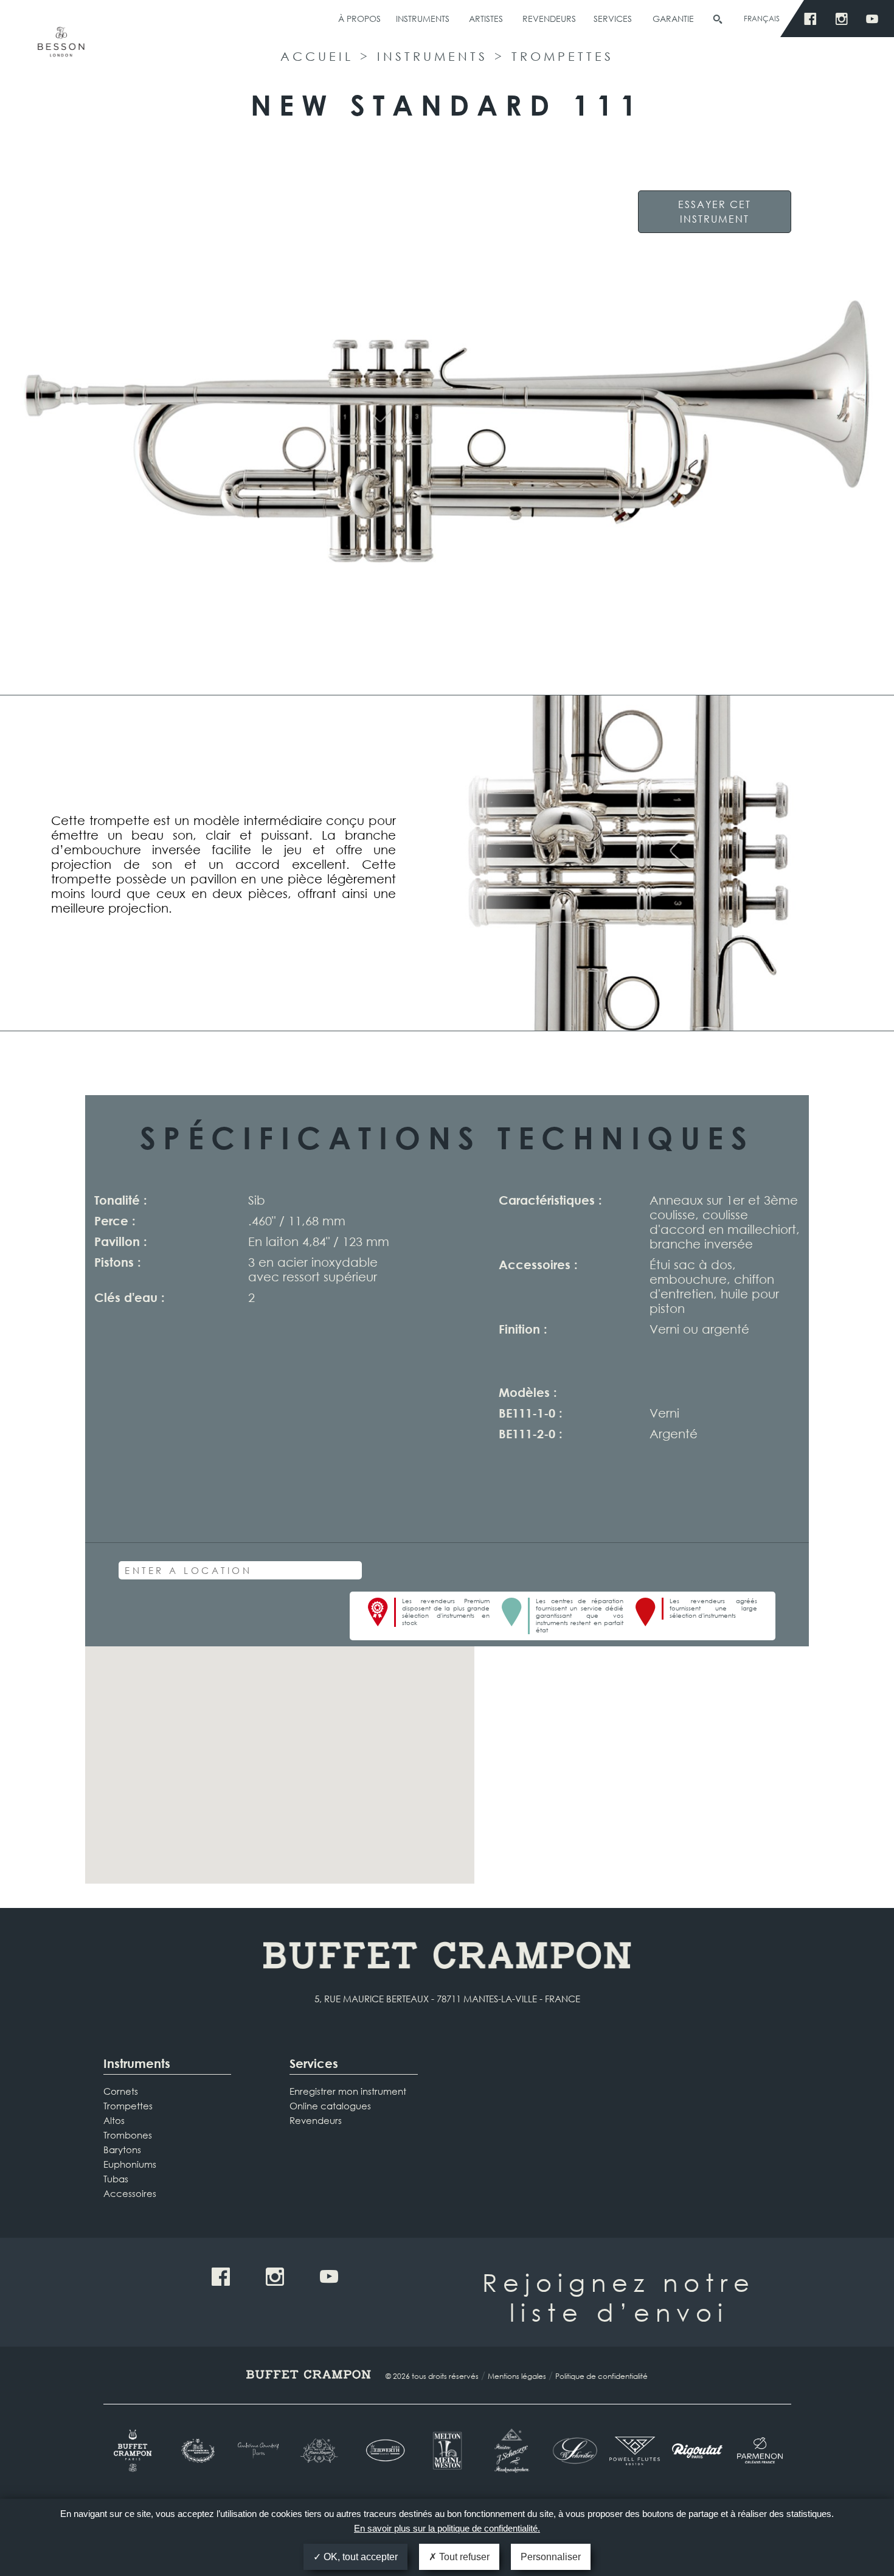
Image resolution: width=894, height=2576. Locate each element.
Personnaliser (551, 2557)
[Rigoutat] (697, 2451)
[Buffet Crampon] (135, 2451)
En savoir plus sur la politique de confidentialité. (447, 2528)
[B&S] (197, 2451)
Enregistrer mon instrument (348, 2091)
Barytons (122, 2150)
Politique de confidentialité (601, 2376)
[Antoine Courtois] (259, 2450)
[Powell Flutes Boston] (635, 2451)
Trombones (128, 2135)
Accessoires (130, 2193)
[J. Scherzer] (509, 2451)
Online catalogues (330, 2106)
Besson (61, 47)
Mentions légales (517, 2376)
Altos (114, 2120)
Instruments (423, 19)
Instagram (844, 19)
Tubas (116, 2179)
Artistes (486, 19)
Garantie (673, 19)
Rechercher (718, 19)
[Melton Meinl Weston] (447, 2451)
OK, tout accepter (359, 2557)
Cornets (121, 2091)
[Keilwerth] (385, 2450)
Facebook (813, 19)
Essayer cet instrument (715, 211)
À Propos (359, 19)
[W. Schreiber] (572, 2451)
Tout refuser (463, 2557)
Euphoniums (130, 2164)
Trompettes (563, 56)
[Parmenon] (760, 2451)
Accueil (317, 56)
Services (613, 19)
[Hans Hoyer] (322, 2451)
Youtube (875, 19)
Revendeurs (549, 19)
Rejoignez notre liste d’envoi (619, 2297)
